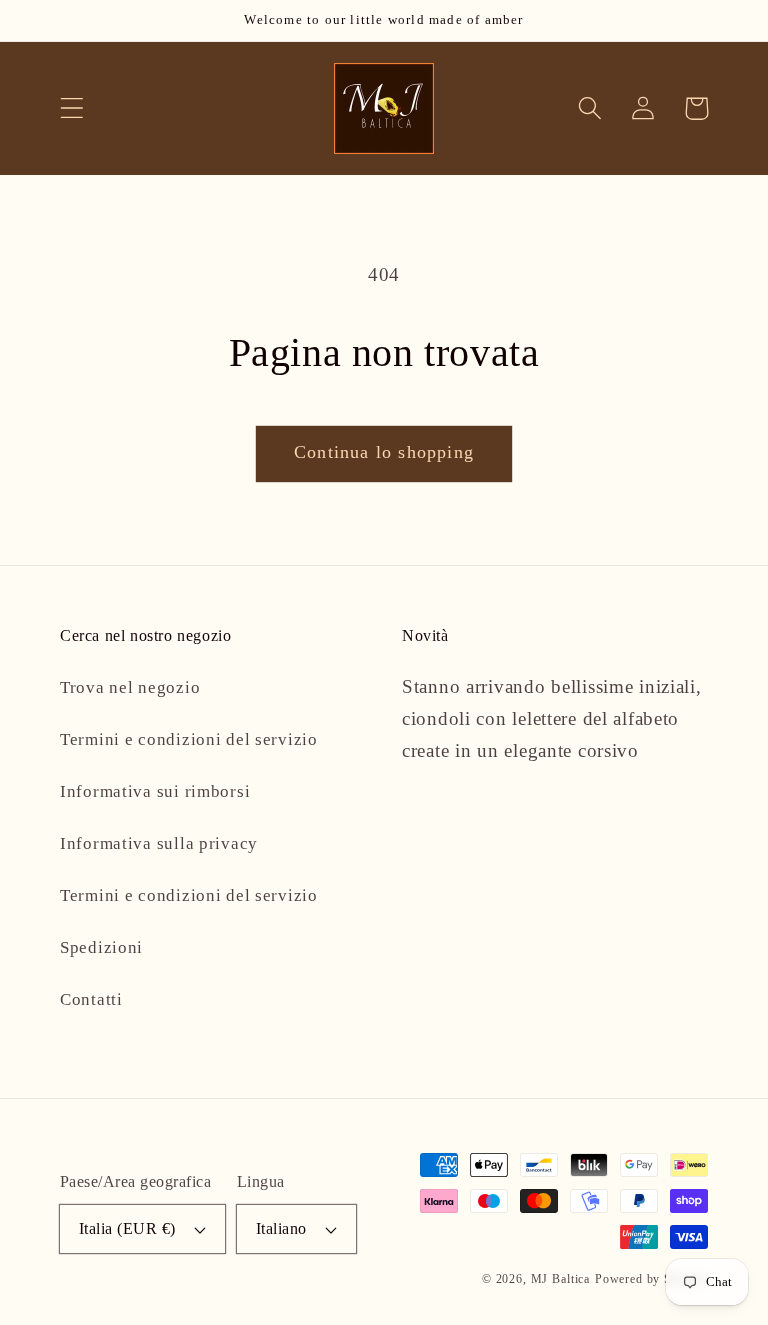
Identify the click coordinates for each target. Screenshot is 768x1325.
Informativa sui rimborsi (155, 791)
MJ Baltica (560, 1279)
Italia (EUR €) (127, 1228)
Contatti (91, 999)
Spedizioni (101, 947)
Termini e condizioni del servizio (189, 739)
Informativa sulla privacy (159, 843)
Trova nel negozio (130, 687)
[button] (72, 108)
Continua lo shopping (384, 452)
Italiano (281, 1228)
